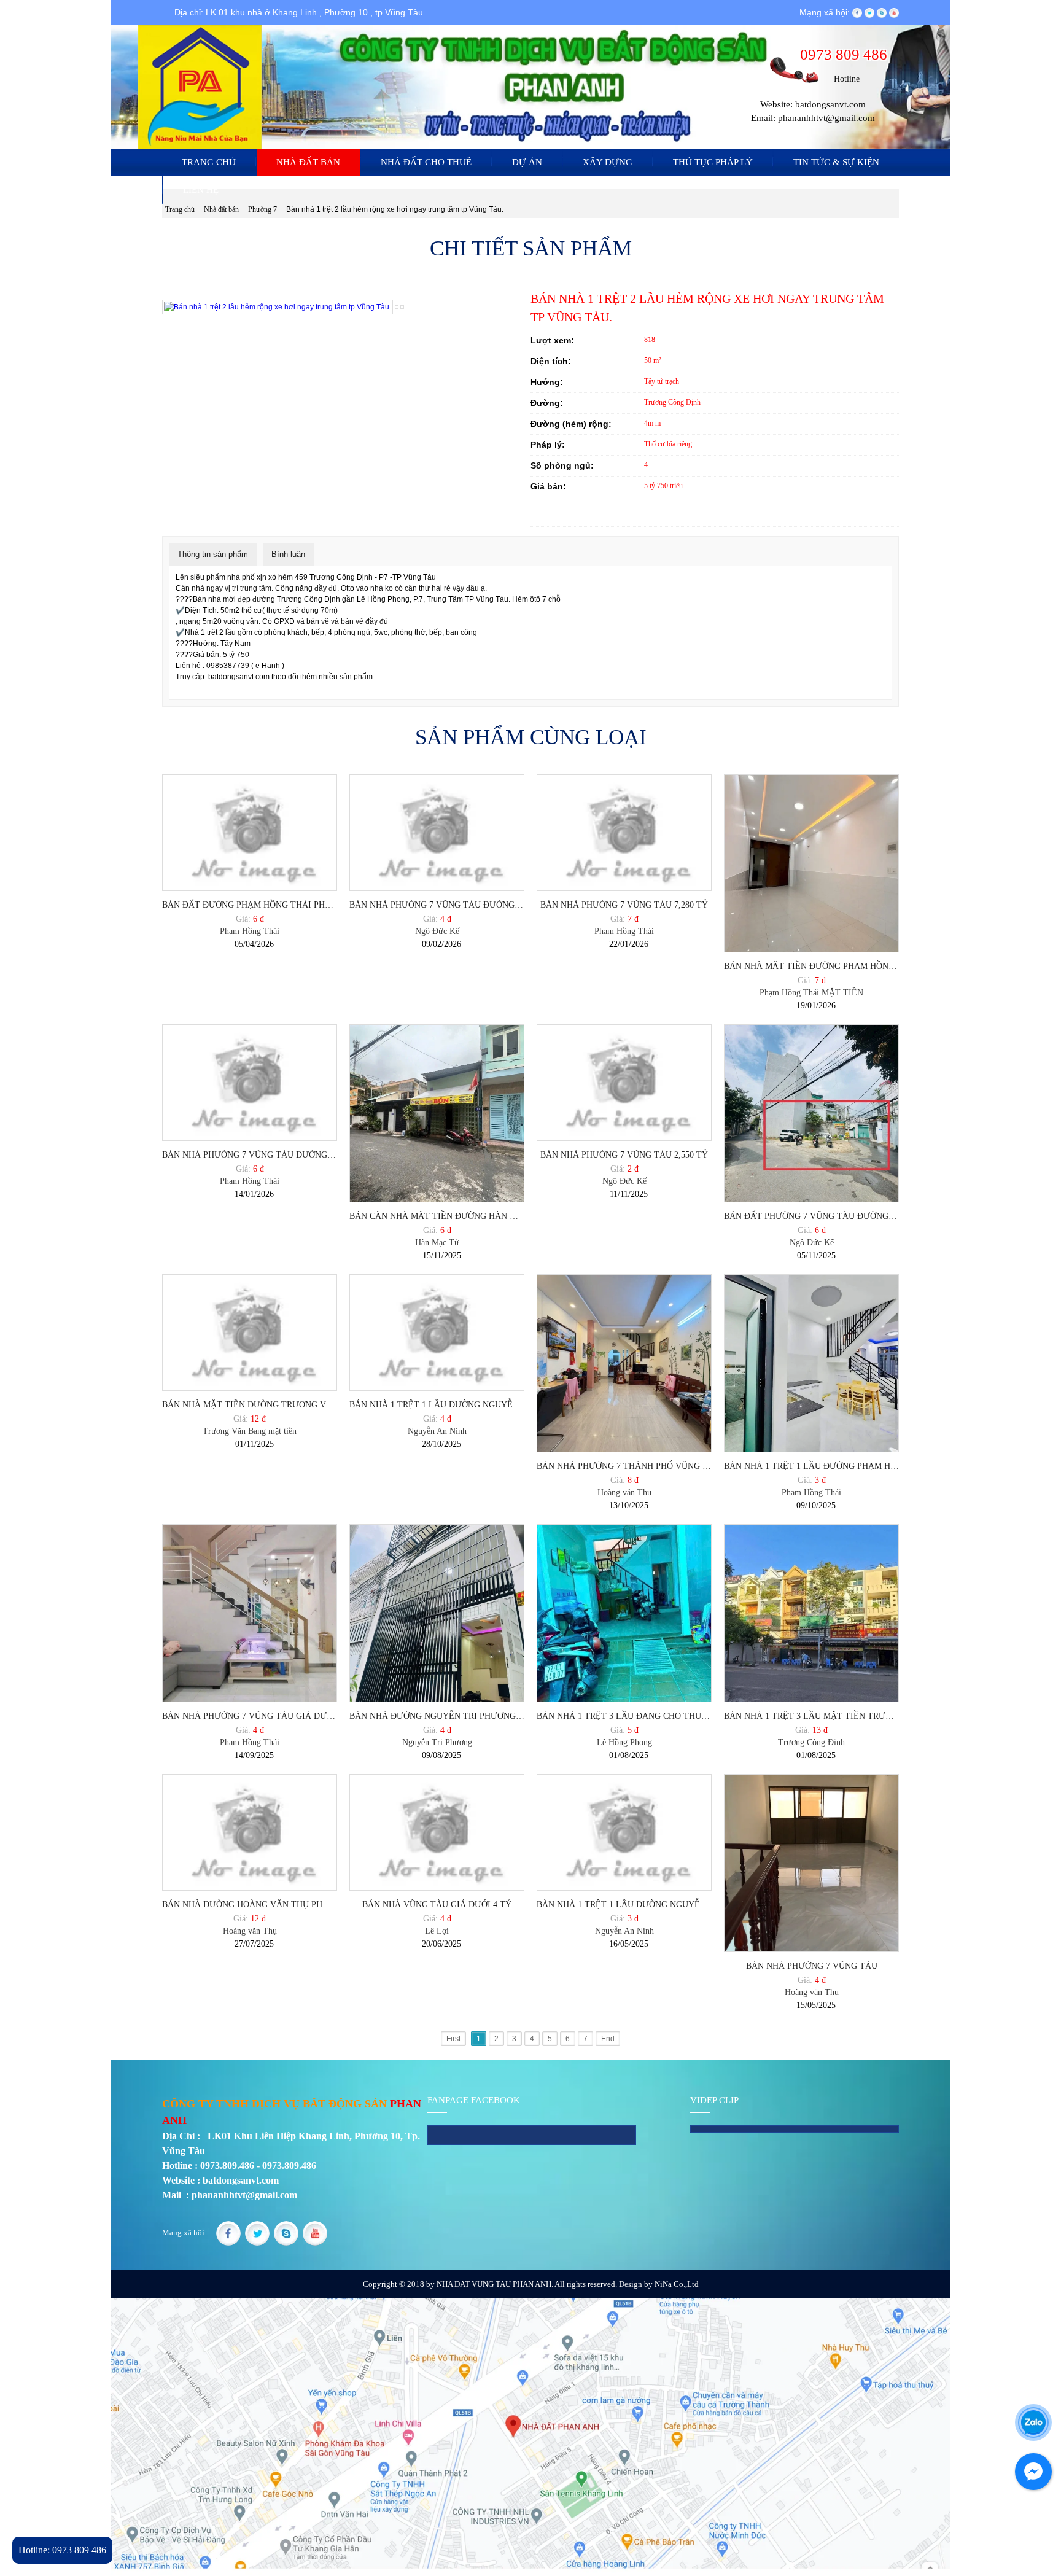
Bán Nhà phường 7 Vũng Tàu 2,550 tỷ (624, 1155)
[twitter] (869, 12)
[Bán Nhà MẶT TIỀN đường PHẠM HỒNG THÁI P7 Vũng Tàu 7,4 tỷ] (811, 863)
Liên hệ (201, 190)
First (453, 2039)
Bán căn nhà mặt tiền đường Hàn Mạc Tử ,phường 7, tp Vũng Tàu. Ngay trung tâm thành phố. (437, 1216)
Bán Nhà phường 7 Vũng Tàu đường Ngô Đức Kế (437, 905)
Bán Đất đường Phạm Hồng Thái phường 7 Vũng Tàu (250, 905)
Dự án (527, 162)
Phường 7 (263, 209)
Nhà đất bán (308, 162)
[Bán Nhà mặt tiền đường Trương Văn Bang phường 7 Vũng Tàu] (250, 1333)
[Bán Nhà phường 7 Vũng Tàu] (811, 1863)
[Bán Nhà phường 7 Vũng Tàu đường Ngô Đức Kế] (437, 833)
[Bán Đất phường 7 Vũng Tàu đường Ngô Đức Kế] (811, 1113)
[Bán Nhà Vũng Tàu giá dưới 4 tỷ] (437, 1833)
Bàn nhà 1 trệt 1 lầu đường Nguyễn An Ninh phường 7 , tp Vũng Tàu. (624, 1905)
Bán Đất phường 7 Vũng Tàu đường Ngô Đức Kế (811, 1216)
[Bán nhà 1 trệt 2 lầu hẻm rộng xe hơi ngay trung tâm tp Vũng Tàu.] (397, 306)
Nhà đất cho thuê (426, 162)
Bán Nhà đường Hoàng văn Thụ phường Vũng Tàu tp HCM (250, 1905)
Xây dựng (608, 162)
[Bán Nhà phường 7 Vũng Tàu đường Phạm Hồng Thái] (250, 1083)
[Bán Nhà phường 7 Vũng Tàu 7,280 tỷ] (624, 833)
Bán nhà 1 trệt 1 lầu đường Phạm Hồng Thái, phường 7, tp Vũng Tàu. (811, 1466)
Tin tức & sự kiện (836, 162)
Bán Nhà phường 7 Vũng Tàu (812, 1966)
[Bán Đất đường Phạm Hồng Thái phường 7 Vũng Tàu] (250, 833)
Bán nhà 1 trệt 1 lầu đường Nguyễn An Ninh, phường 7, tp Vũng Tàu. (437, 1405)
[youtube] (894, 12)
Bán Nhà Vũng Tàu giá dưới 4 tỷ (437, 1905)
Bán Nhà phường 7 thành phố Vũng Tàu (624, 1466)
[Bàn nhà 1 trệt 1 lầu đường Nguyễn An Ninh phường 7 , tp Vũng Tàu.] (624, 1833)
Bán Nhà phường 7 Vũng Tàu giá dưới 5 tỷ (250, 1716)
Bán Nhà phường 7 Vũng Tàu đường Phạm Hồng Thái (250, 1155)
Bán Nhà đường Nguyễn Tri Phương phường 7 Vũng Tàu (437, 1716)
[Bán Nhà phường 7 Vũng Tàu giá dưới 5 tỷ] (250, 1613)
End (608, 2039)
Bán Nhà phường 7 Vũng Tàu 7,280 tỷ (624, 905)
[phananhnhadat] (857, 12)
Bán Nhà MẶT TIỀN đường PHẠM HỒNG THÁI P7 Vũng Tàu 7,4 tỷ (811, 966)
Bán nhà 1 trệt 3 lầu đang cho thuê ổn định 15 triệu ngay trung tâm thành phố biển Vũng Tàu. (624, 1716)
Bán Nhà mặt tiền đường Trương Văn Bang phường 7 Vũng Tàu (250, 1405)
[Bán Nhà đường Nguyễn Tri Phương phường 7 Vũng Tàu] (437, 1613)
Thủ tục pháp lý (713, 162)
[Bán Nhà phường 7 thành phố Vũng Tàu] (624, 1363)
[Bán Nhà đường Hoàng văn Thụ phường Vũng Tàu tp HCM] (250, 1833)
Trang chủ (209, 162)
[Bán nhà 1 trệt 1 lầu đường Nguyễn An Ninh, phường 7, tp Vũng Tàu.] (437, 1333)
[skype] (882, 12)
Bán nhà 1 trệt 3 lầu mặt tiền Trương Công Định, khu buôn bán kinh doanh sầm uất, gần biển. (811, 1716)
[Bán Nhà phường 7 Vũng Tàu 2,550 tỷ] (624, 1083)
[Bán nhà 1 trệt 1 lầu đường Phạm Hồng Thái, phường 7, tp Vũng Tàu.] (811, 1363)
